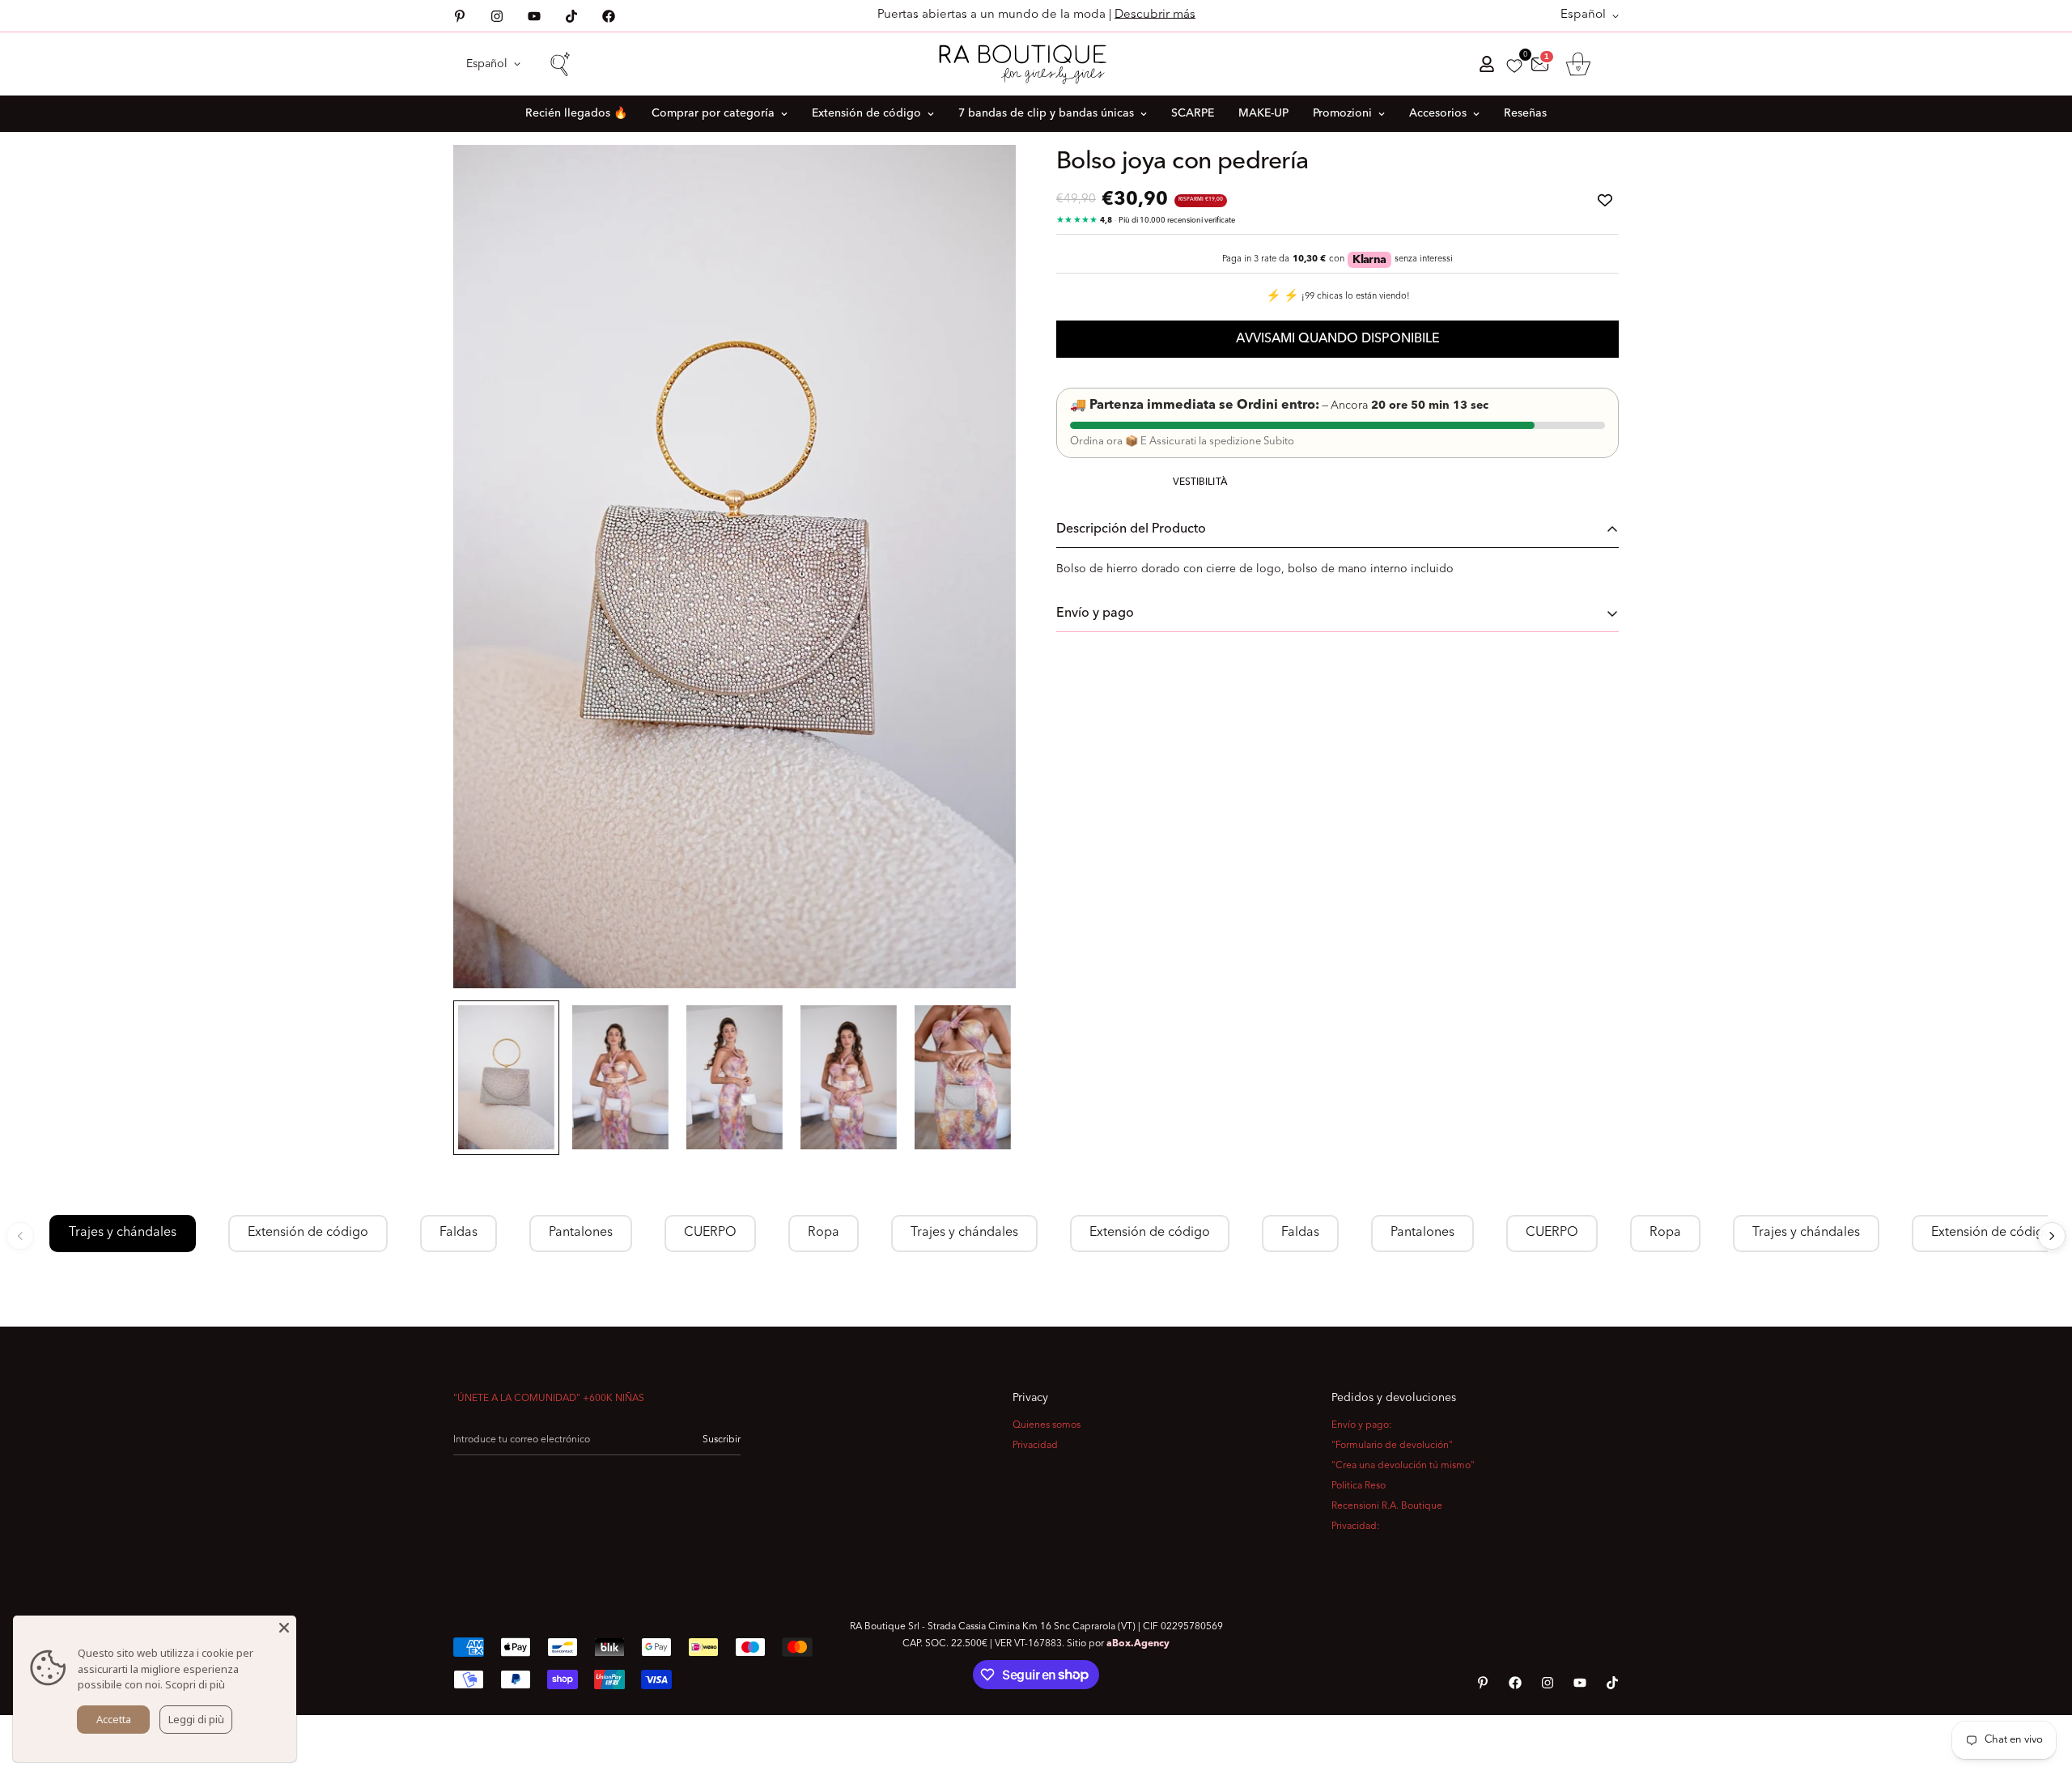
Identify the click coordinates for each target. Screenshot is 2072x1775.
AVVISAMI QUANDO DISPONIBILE (1338, 339)
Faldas (459, 1233)
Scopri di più (195, 1684)
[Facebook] (609, 16)
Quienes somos (1047, 1425)
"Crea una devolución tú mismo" (1403, 1466)
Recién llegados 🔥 (576, 113)
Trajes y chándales (123, 1233)
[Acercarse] (981, 179)
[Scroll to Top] (2040, 1687)
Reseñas (1525, 113)
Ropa (824, 1233)
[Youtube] (534, 16)
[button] (1578, 64)
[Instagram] (497, 16)
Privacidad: (1356, 1527)
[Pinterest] (460, 16)
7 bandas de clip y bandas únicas (1046, 113)
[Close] (284, 1628)
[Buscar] (559, 64)
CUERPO (710, 1233)
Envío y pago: (1362, 1425)
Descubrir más (1155, 15)
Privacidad (1035, 1446)
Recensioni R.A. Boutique (1387, 1506)
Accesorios (1438, 113)
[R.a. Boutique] (1036, 64)
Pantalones (581, 1233)
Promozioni (1342, 113)
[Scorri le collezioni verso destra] (2052, 1236)
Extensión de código (866, 113)
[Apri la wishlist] (1514, 66)
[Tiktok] (571, 16)
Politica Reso (1359, 1486)
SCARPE (1193, 113)
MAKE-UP (1263, 113)
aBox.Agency (1138, 1644)
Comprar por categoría (713, 113)
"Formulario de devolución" (1392, 1446)
